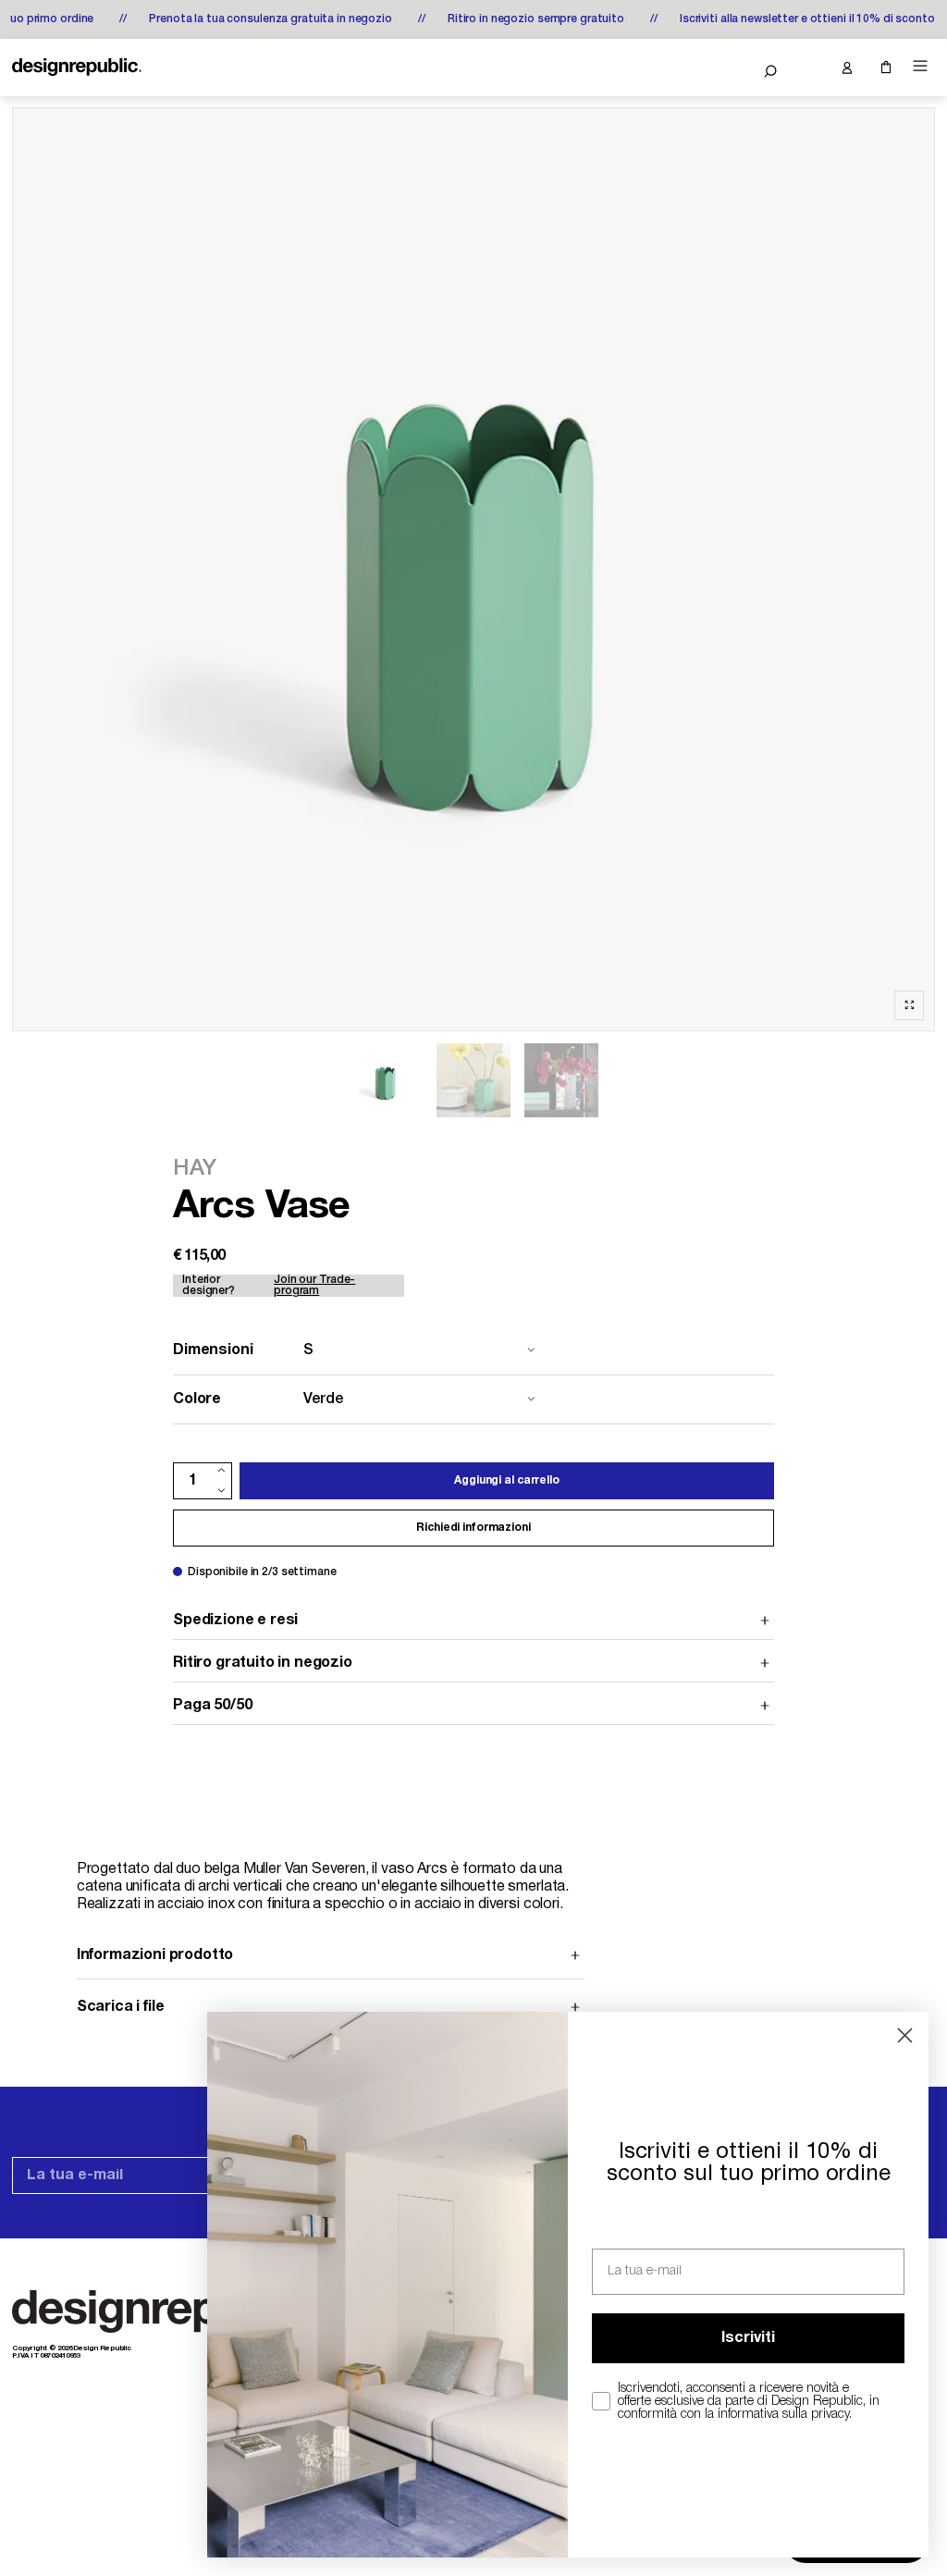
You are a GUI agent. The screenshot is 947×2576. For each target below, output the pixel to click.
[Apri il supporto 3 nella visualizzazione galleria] (473, 1080)
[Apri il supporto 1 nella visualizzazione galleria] (386, 1080)
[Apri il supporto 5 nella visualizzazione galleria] (561, 1080)
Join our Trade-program (314, 1285)
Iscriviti (748, 2338)
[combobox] (358, 1350)
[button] (770, 71)
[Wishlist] (808, 68)
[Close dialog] (905, 2035)
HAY (194, 1169)
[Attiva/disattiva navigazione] (920, 66)
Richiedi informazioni (473, 1528)
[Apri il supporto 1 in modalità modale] (473, 569)
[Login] (846, 68)
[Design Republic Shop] (77, 68)
